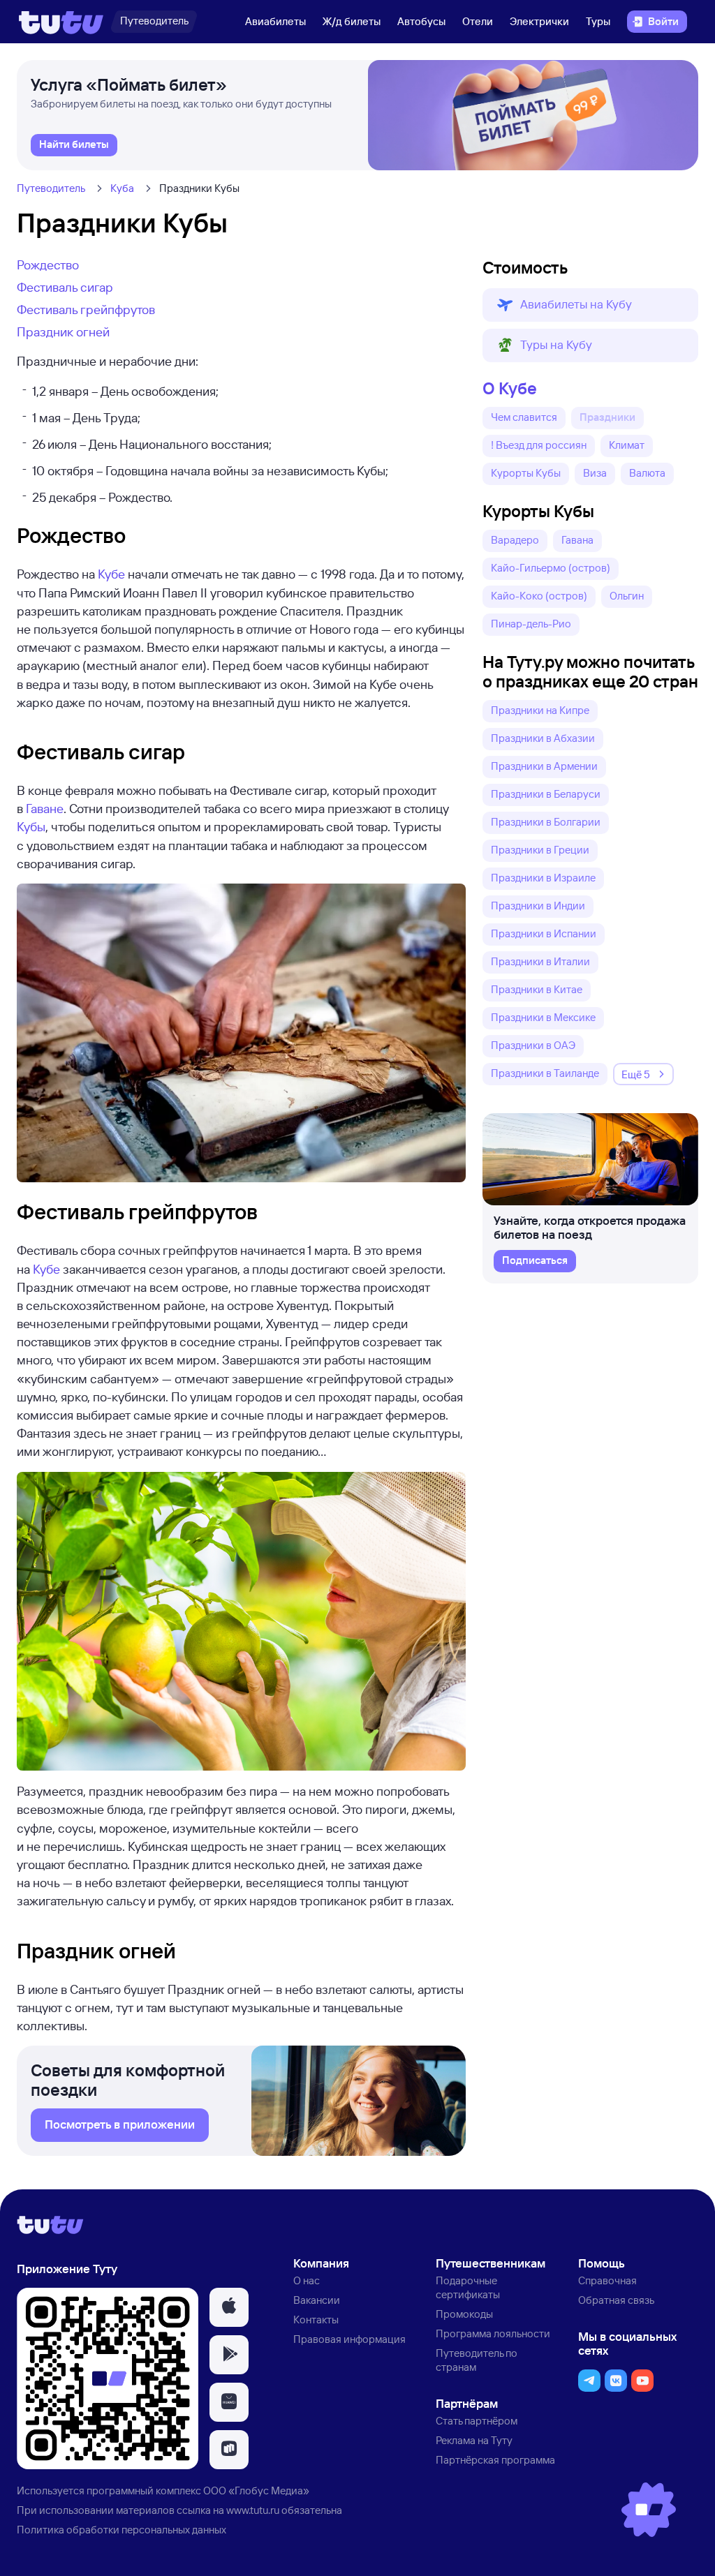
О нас (307, 2280)
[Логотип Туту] (61, 22)
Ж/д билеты (352, 21)
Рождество (48, 265)
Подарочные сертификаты (468, 2287)
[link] (74, 145)
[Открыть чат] (649, 2510)
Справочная (607, 2280)
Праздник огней (63, 332)
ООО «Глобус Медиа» (256, 2491)
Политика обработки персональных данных (121, 2530)
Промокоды (464, 2314)
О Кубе (510, 388)
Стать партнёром (477, 2421)
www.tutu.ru (253, 2510)
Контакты (316, 2320)
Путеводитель (51, 188)
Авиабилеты (275, 21)
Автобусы (421, 21)
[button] (590, 305)
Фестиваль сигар (65, 287)
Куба (122, 188)
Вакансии (317, 2300)
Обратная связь (616, 2300)
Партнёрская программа (495, 2460)
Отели (478, 21)
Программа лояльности (493, 2333)
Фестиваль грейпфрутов (86, 309)
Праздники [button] (607, 417)
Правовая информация (349, 2339)
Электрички (539, 21)
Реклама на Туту (474, 2440)
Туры (598, 21)
